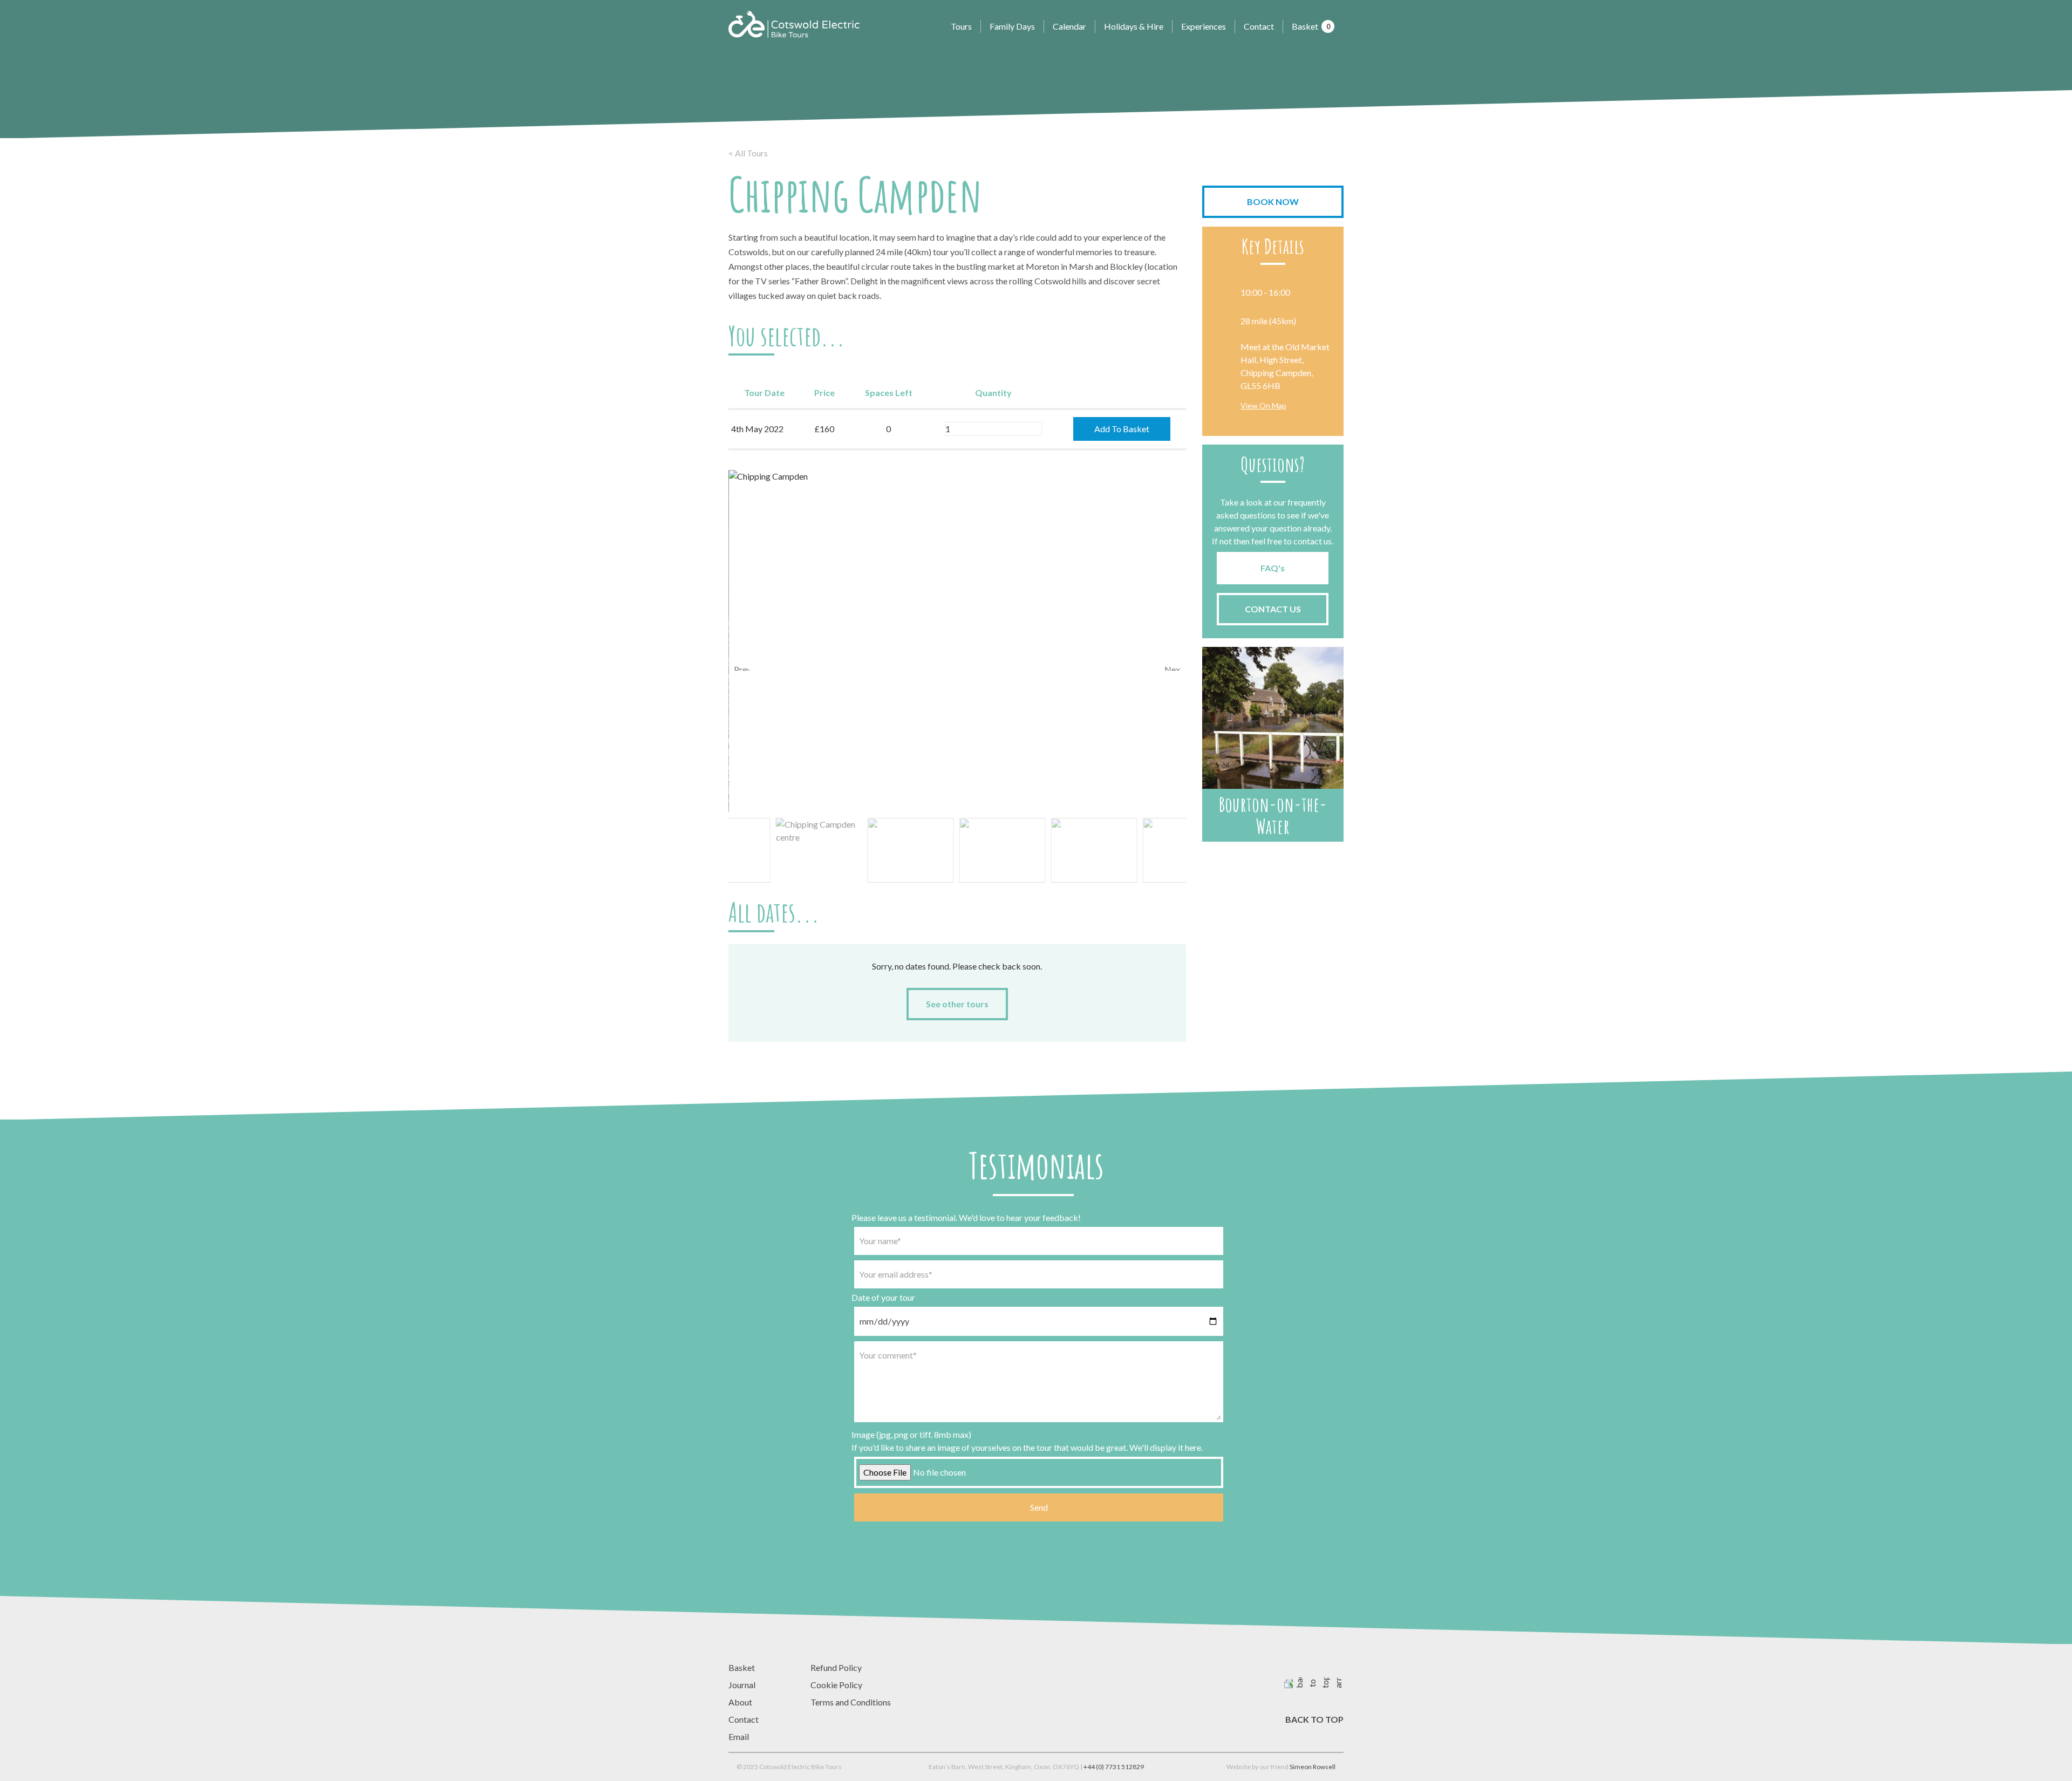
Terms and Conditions (851, 1702)
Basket (1311, 26)
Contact (1259, 26)
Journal (742, 1685)
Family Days (1012, 26)
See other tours (957, 1004)
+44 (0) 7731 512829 (1114, 1767)
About (740, 1702)
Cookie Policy (836, 1685)
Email (739, 1736)
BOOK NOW (1273, 202)
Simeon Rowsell (1313, 1767)
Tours (961, 26)
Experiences (1204, 26)
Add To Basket (1122, 429)
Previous (742, 667)
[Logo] (794, 24)
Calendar (1069, 26)
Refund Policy (836, 1667)
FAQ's (1273, 568)
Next (1173, 667)
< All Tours (748, 153)
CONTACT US (1273, 609)
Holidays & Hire (1134, 26)
